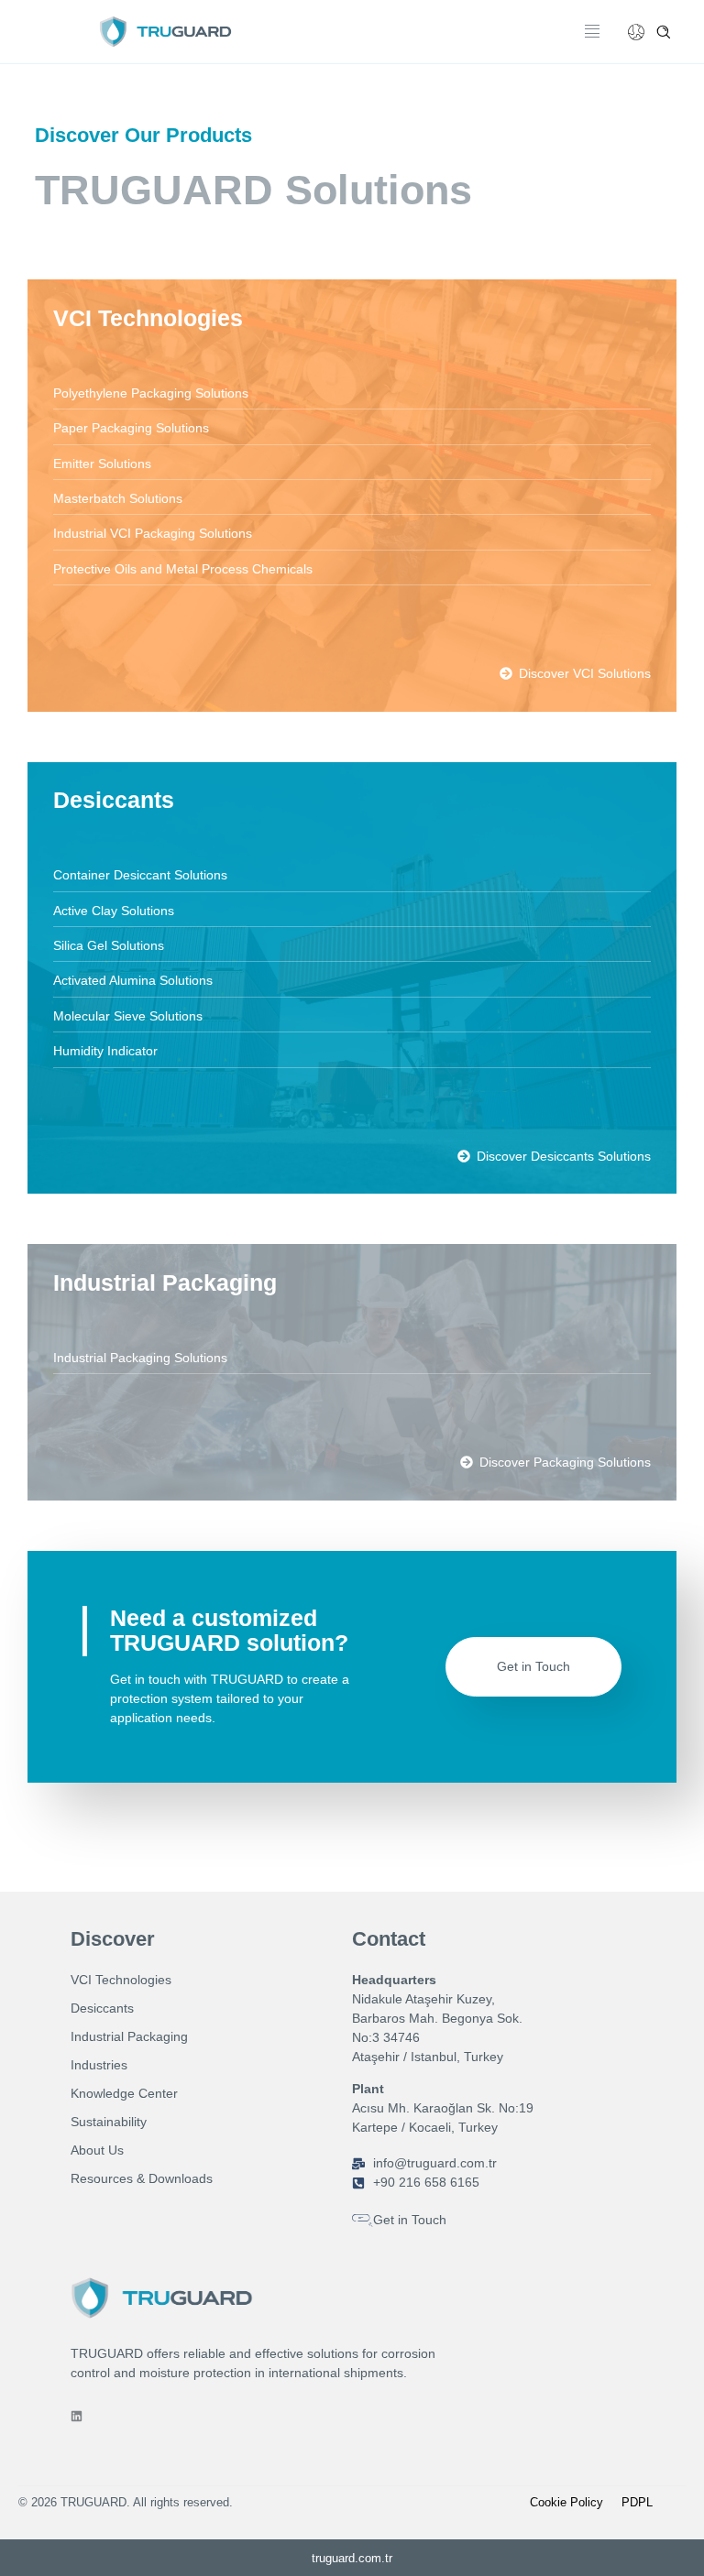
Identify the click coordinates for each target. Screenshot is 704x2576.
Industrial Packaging (165, 1283)
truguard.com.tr (352, 2558)
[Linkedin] (77, 2416)
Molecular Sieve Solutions (128, 1016)
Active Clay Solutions (114, 911)
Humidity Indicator (105, 1051)
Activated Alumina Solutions (133, 980)
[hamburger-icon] (593, 32)
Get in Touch (533, 1666)
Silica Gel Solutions (109, 945)
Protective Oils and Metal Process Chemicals (183, 569)
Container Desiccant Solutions (140, 875)
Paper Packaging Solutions (131, 428)
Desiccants (114, 800)
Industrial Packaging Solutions (140, 1358)
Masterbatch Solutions (118, 498)
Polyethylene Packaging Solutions (151, 393)
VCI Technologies (148, 318)
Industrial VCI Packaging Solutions (153, 533)
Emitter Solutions (102, 464)
